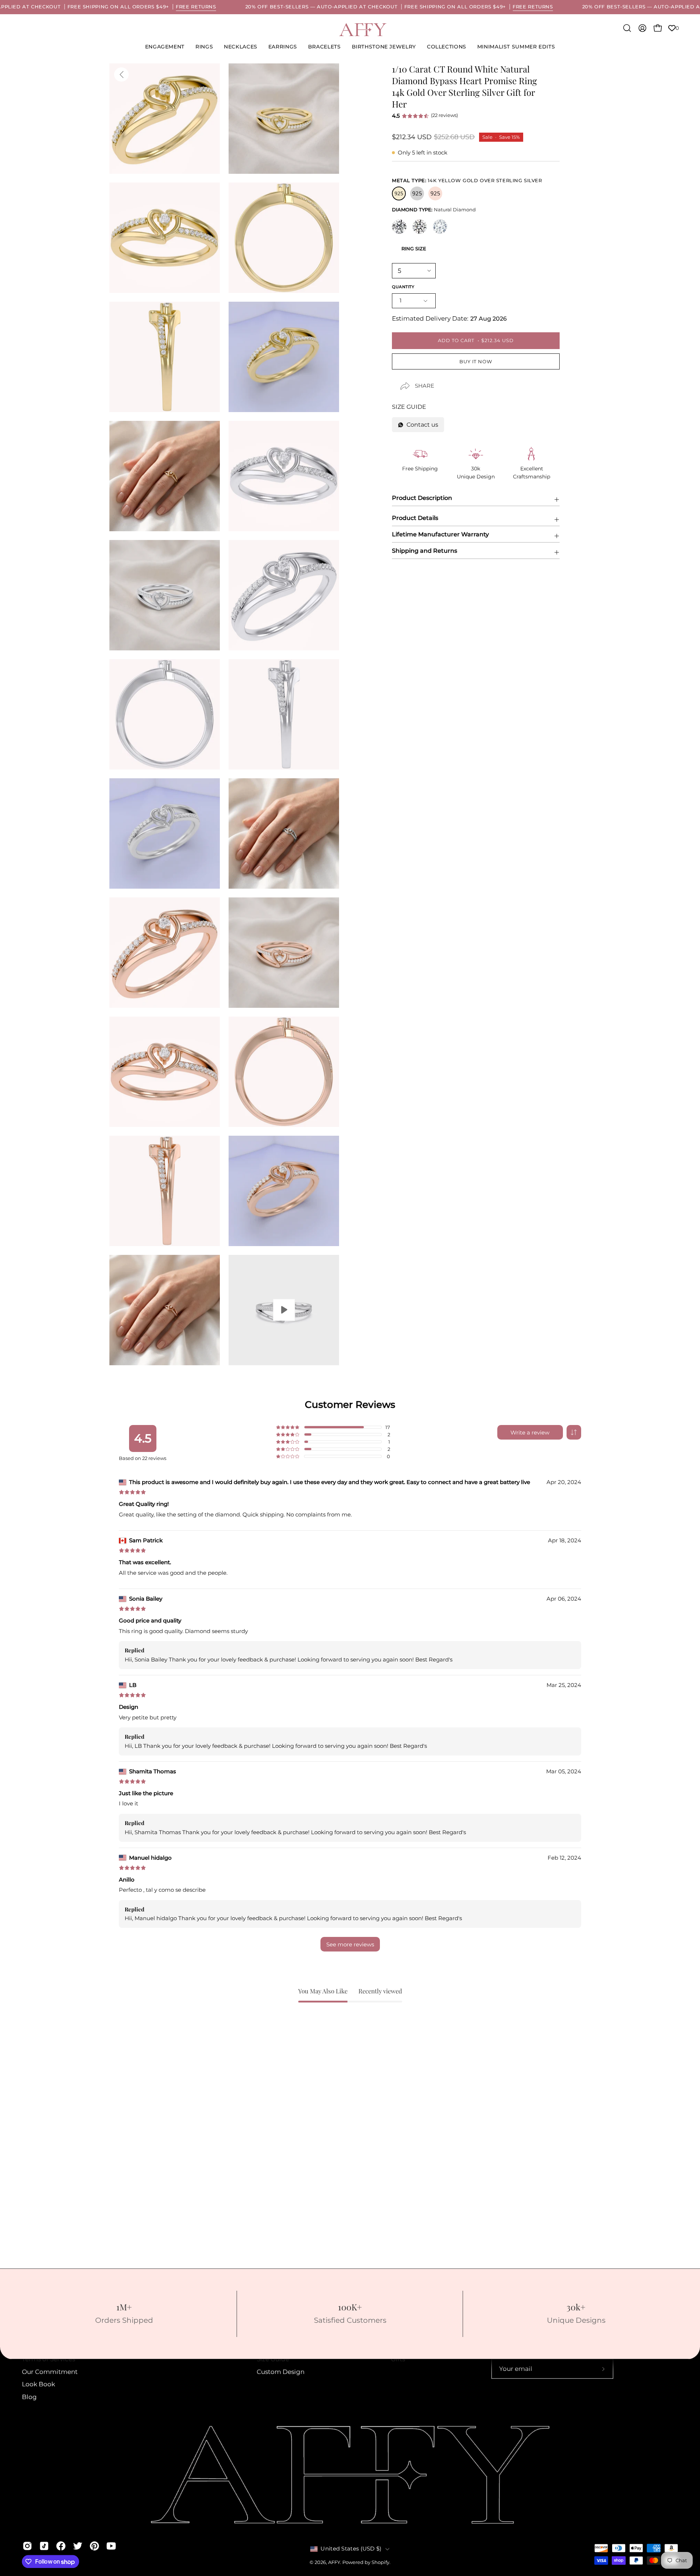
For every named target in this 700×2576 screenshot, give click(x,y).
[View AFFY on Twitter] (78, 2546)
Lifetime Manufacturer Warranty (440, 534)
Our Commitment (50, 2372)
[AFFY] (363, 30)
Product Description (422, 498)
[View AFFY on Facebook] (61, 2546)
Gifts (398, 2359)
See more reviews (350, 1944)
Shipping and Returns (425, 551)
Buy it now (476, 362)
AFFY (334, 2562)
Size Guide (273, 2359)
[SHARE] (398, 380)
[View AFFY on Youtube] (111, 2546)
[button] (384, 47)
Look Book (38, 2384)
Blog (29, 2397)
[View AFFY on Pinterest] (94, 2546)
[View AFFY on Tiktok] (44, 2546)
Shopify (380, 2562)
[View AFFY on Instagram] (27, 2546)
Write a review (530, 1432)
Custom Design (281, 2372)
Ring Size (414, 248)
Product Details (415, 518)
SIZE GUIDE (409, 407)
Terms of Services (48, 2359)
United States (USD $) (351, 2549)
